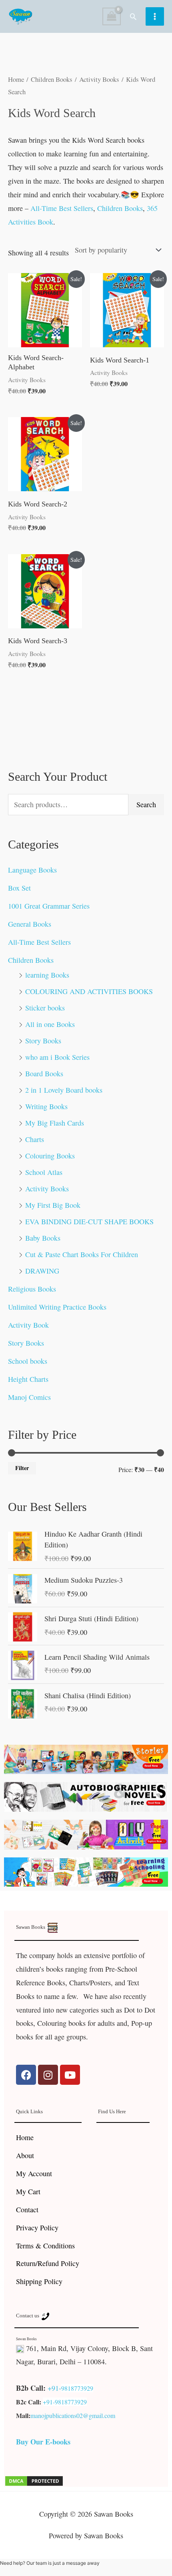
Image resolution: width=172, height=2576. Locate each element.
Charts (35, 1139)
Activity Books (47, 1189)
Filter (22, 1468)
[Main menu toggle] (155, 16)
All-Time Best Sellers (39, 942)
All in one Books (50, 1024)
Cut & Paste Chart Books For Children (82, 1254)
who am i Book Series (57, 1057)
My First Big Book (53, 1205)
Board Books (44, 1073)
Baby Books (43, 1238)
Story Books (43, 1041)
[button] (133, 16)
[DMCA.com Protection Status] (34, 2480)
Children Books (31, 960)
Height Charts (28, 1379)
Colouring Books (50, 1156)
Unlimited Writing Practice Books (57, 1307)
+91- (54, 2388)
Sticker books (45, 1008)
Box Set (19, 888)
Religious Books (32, 1289)
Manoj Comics (29, 1397)
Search (146, 804)
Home (16, 79)
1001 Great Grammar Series (49, 906)
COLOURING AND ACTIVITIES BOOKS (89, 991)
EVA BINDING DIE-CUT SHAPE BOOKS (89, 1221)
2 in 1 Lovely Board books (64, 1090)
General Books (30, 924)
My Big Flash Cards (55, 1123)
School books (28, 1361)
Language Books (32, 870)
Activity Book (28, 1325)
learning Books (47, 975)
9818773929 (77, 2388)
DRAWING (42, 1271)
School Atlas (44, 1172)
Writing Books (46, 1106)
